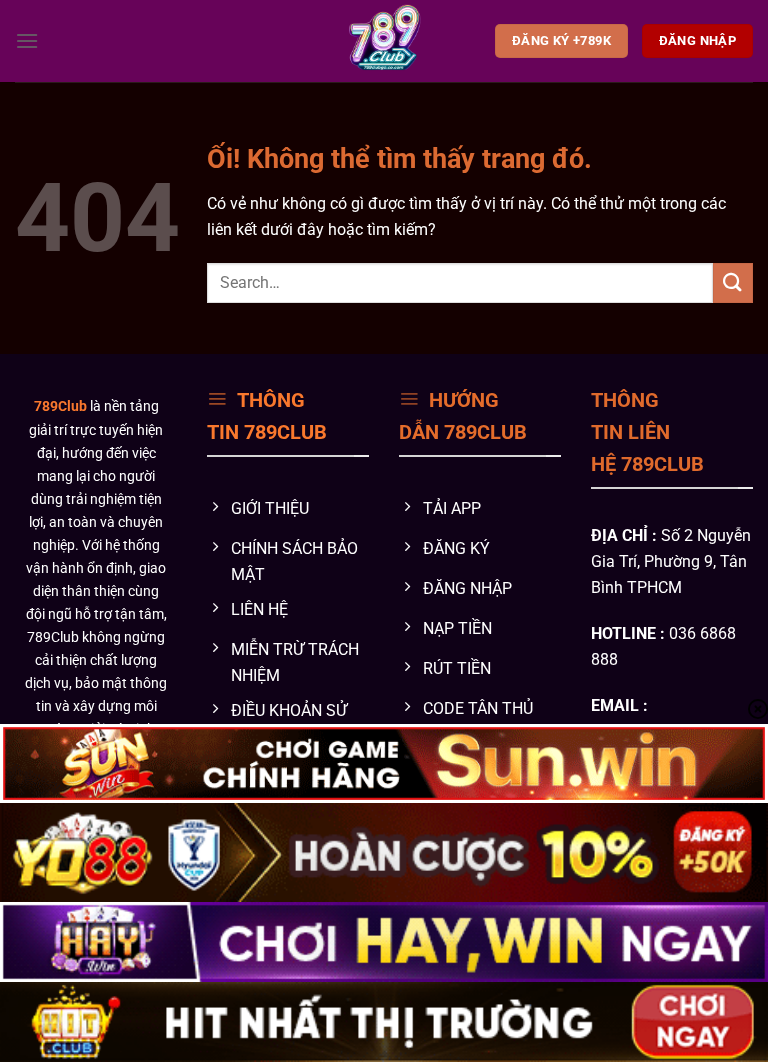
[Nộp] (733, 282)
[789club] (384, 41)
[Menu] (27, 40)
